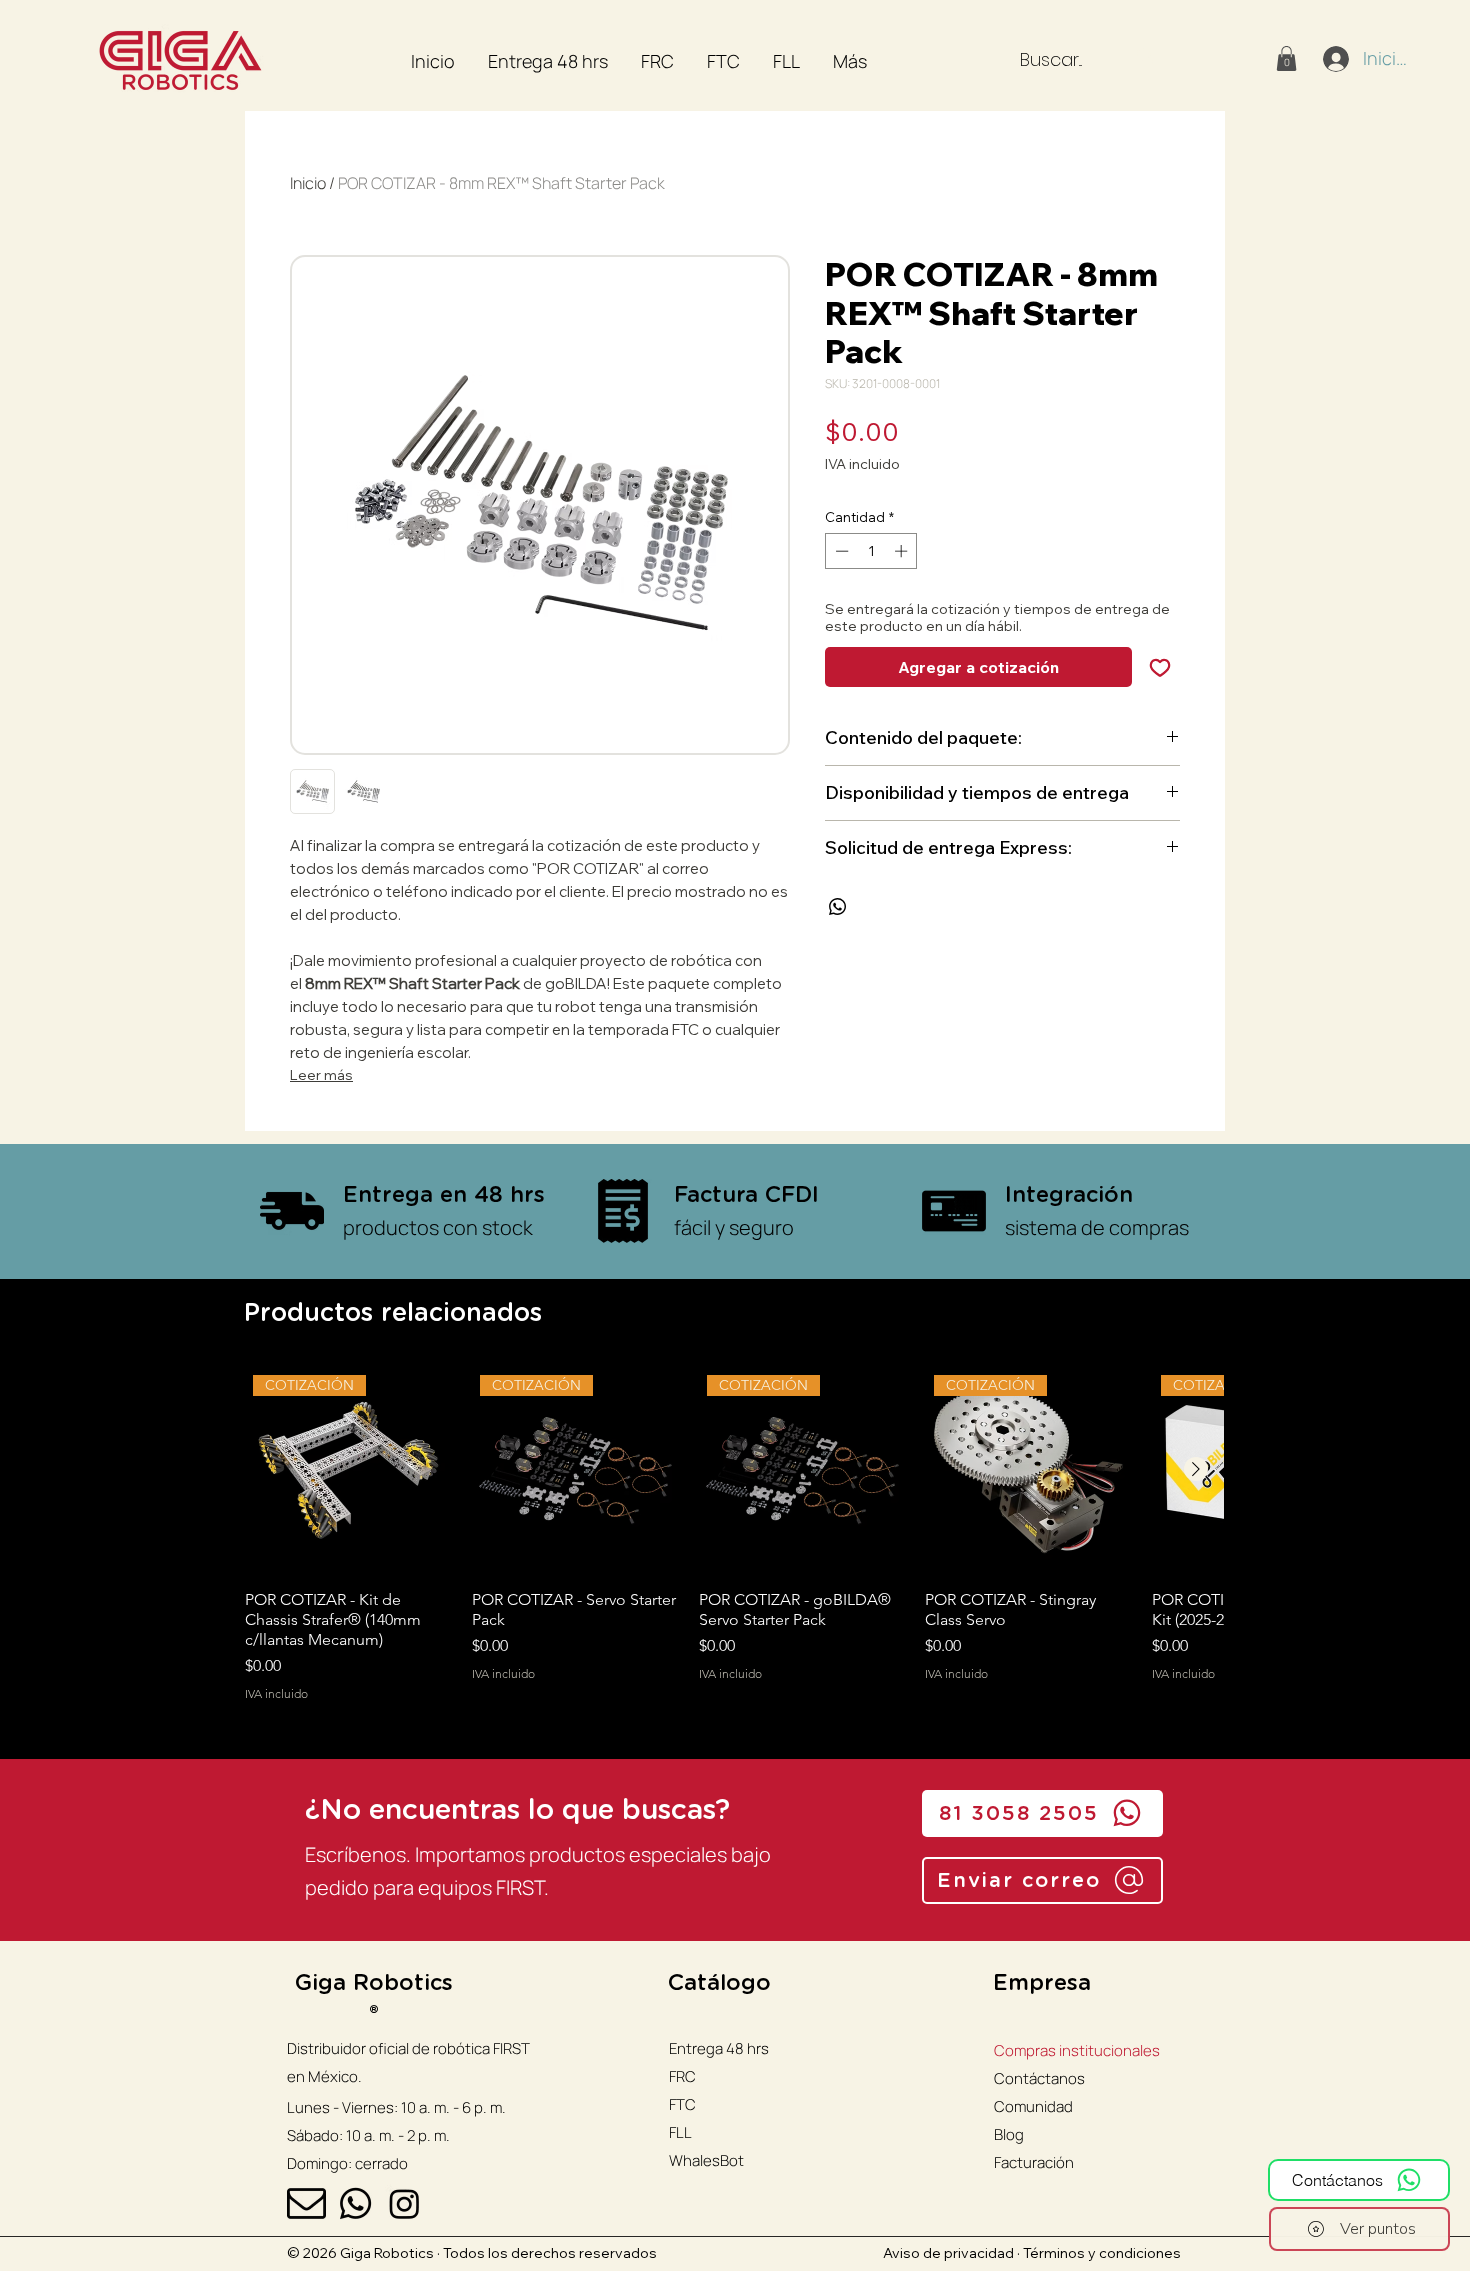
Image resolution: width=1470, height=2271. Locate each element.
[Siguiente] (1196, 1469)
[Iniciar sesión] (1334, 59)
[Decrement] (840, 551)
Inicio (308, 183)
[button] (1286, 58)
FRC (682, 2076)
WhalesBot (706, 2160)
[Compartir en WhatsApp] (838, 907)
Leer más (321, 1075)
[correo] (306, 2203)
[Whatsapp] (355, 2203)
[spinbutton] (871, 551)
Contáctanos (1039, 2078)
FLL (680, 2132)
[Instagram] (404, 2203)
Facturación (1034, 2162)
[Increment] (903, 551)
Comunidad (1033, 2106)
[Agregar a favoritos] (1160, 667)
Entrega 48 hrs (719, 2048)
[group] (734, 1544)
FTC (682, 2104)
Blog (1009, 2134)
